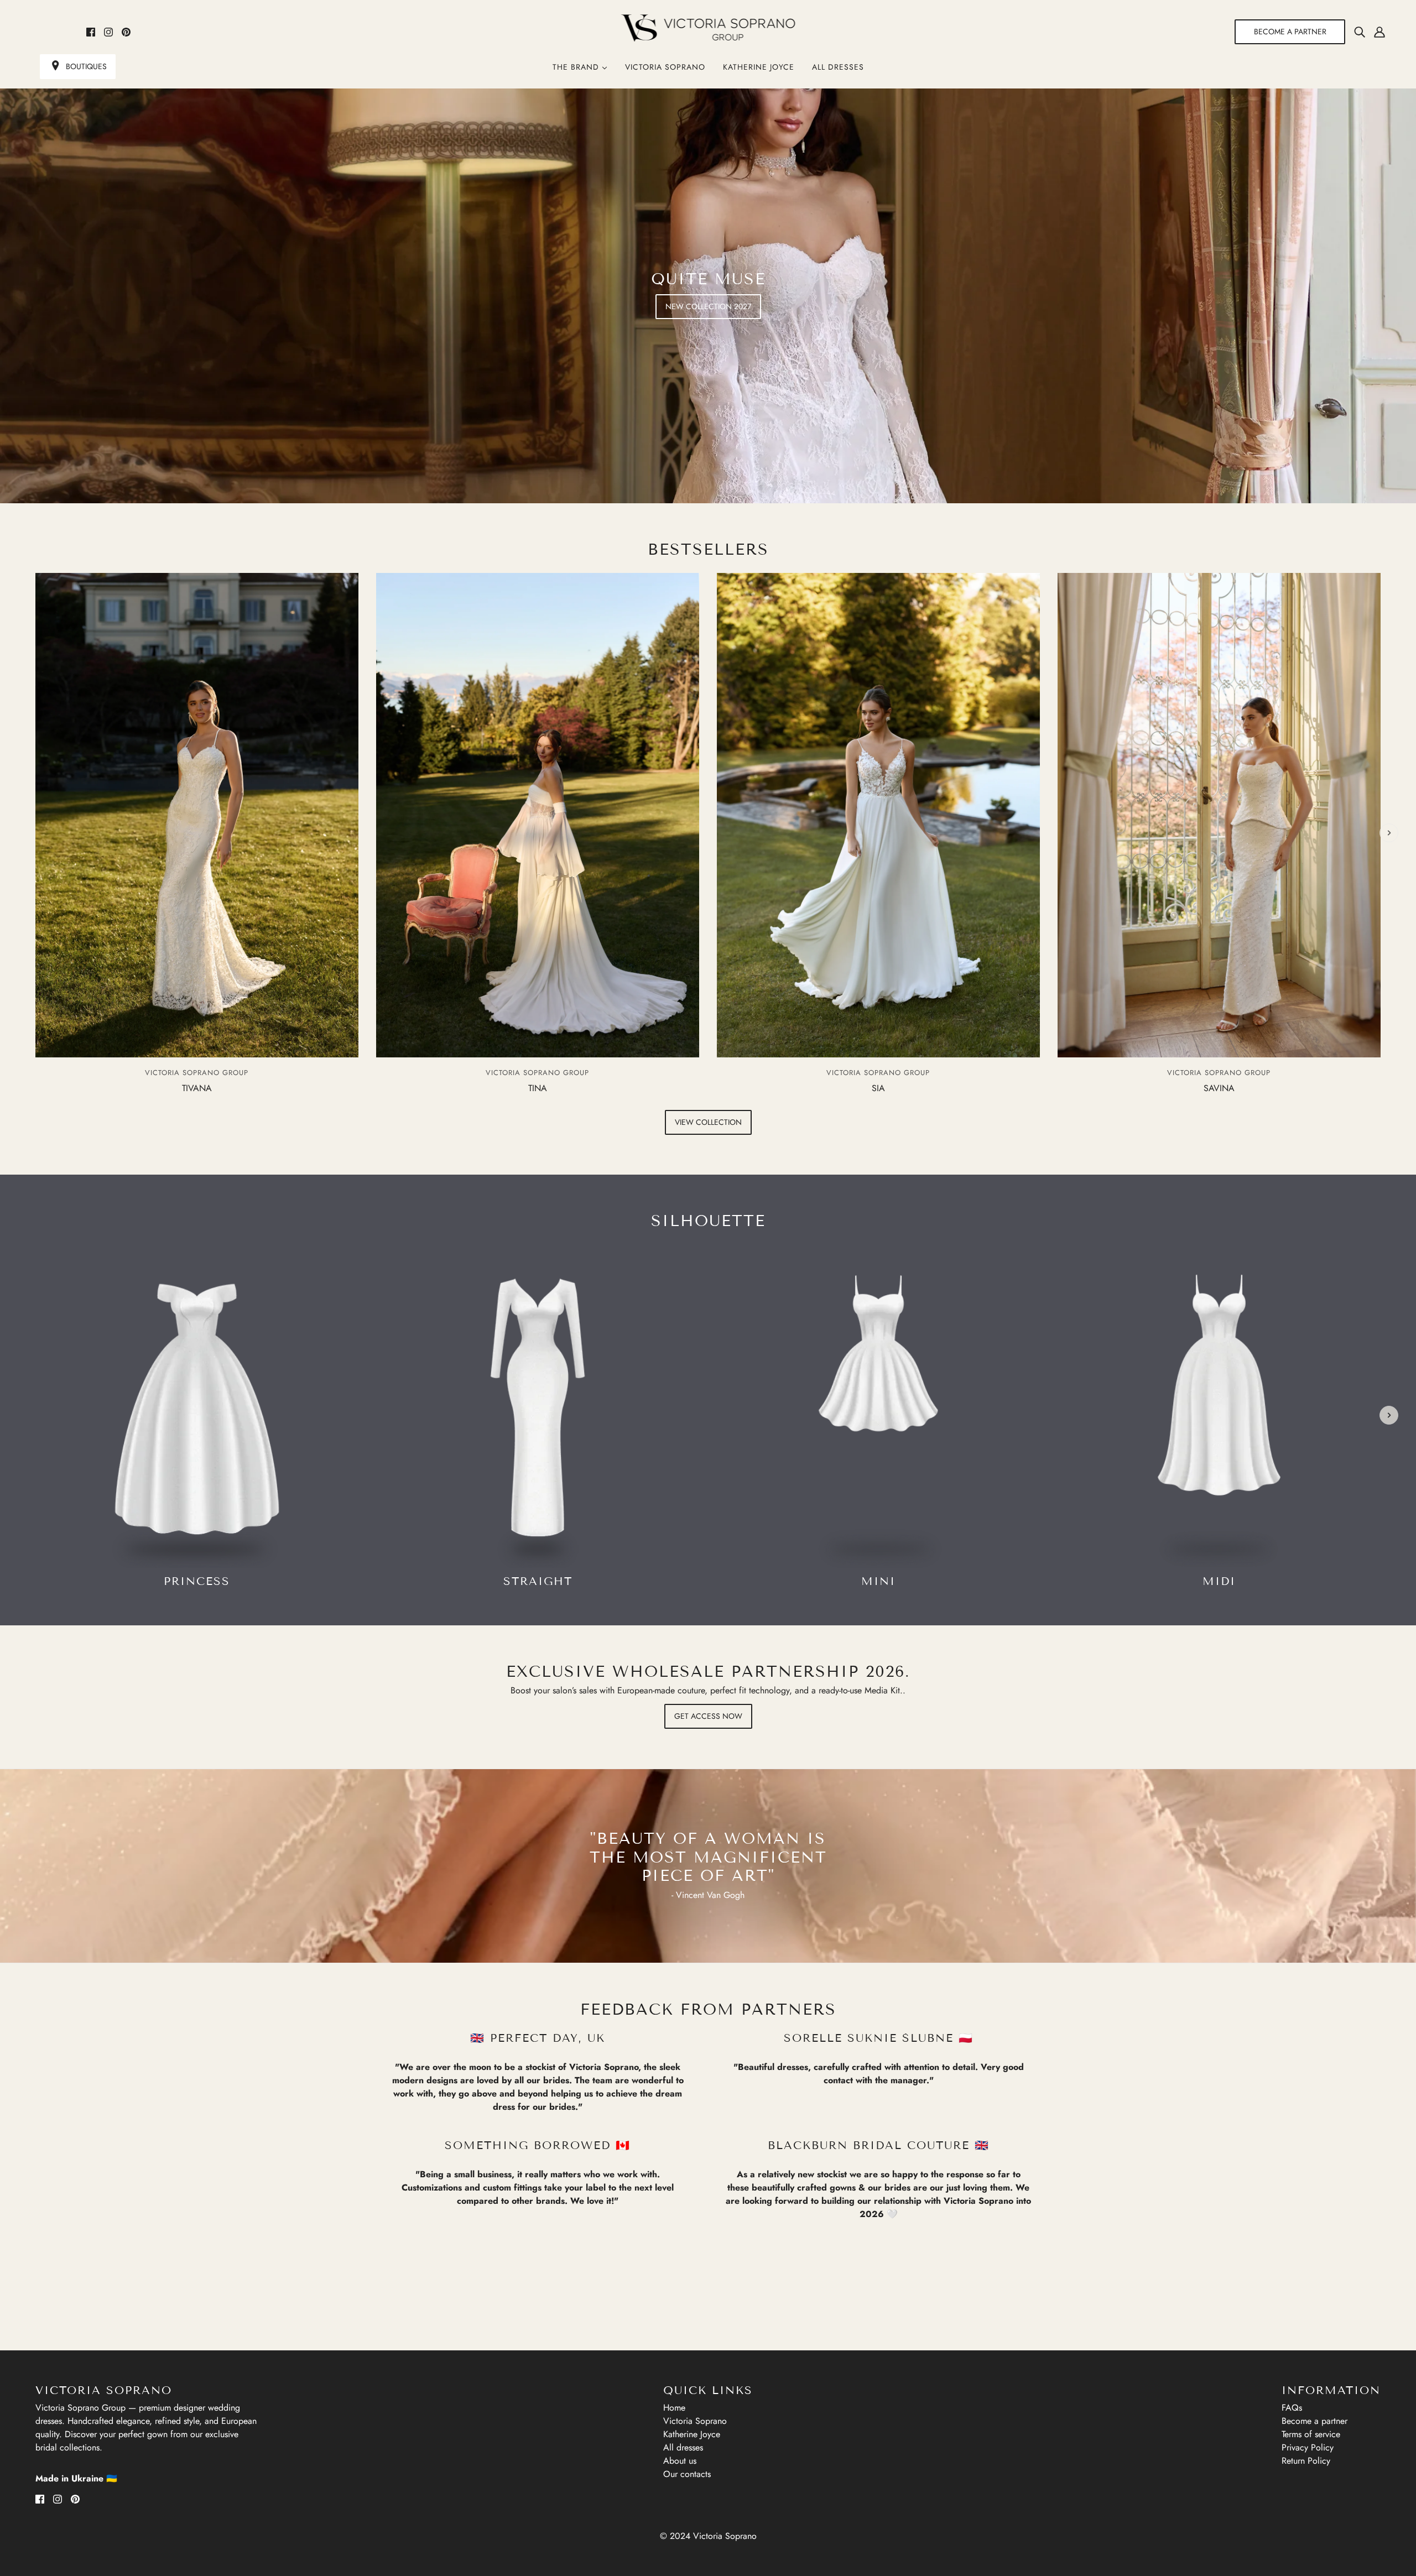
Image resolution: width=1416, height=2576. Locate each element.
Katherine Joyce (759, 67)
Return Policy (1306, 2461)
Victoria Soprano (665, 67)
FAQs (1292, 2408)
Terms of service (1311, 2434)
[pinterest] (126, 32)
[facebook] (91, 32)
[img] (1360, 32)
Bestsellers (708, 549)
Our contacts (687, 2474)
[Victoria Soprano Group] (708, 28)
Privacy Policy (1308, 2447)
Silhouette (708, 1221)
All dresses (838, 67)
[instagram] (108, 32)
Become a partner (1315, 2421)
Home (674, 2408)
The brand (577, 67)
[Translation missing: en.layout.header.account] (1379, 32)
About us (680, 2461)
